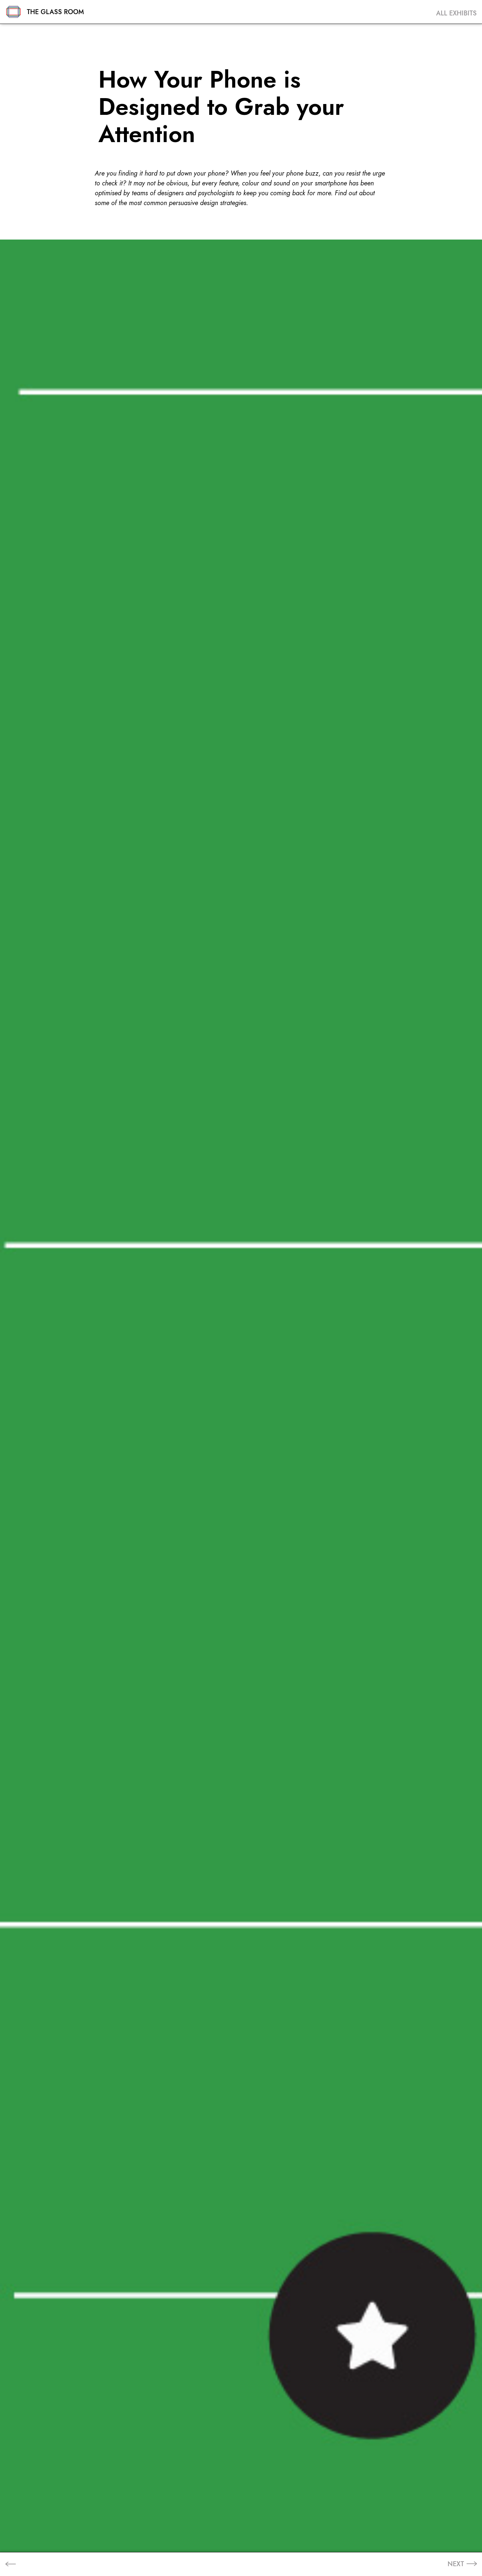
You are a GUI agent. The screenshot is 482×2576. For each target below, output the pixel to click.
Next (456, 2564)
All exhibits (456, 13)
